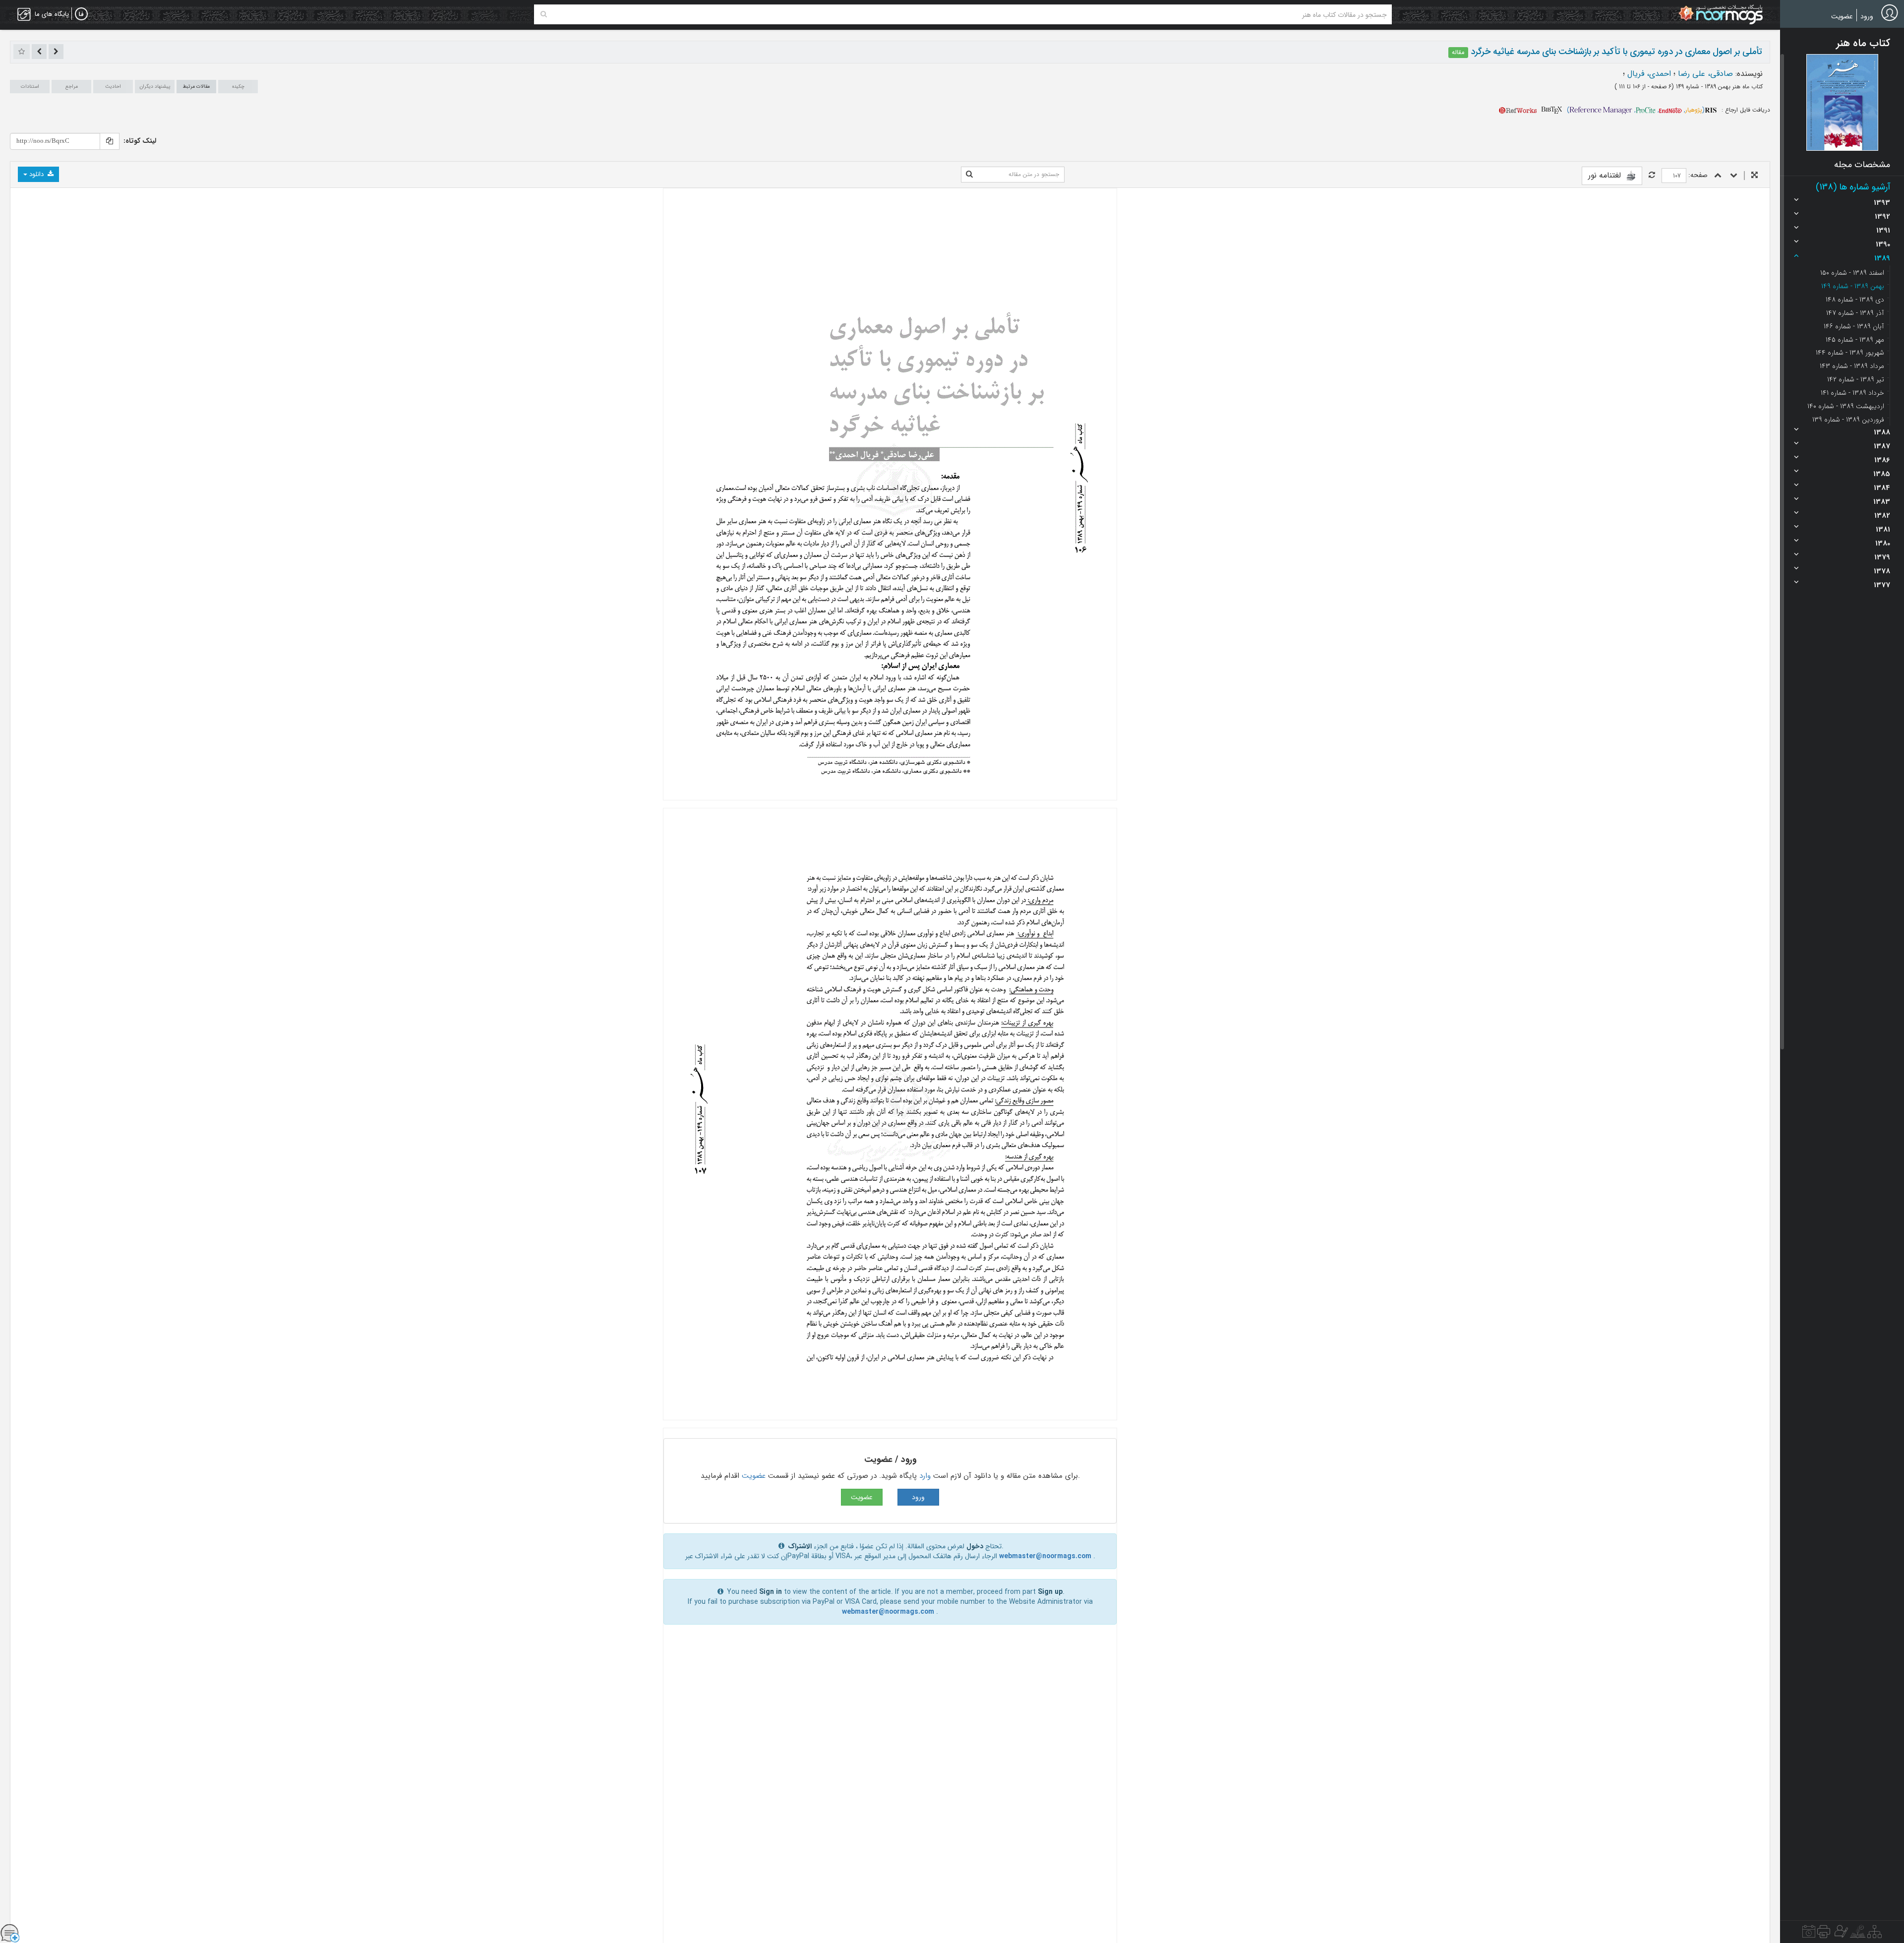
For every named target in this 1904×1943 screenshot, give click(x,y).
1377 (1882, 585)
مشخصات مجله (1862, 165)
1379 (1882, 557)
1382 (1882, 516)
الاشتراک (800, 1546)
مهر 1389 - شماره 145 (1855, 340)
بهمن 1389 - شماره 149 (1853, 286)
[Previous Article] (56, 52)
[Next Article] (39, 52)
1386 (1882, 460)
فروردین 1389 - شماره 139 (1848, 420)
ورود (1867, 16)
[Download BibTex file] (1552, 110)
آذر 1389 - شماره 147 (1855, 313)
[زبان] (81, 14)
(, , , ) (1636, 110)
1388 (1882, 432)
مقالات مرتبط (196, 87)
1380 (1883, 544)
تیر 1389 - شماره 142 (1856, 379)
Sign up (1050, 1592)
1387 (1882, 446)
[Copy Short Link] (110, 141)
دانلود (36, 174)
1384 (1882, 488)
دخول (975, 1546)
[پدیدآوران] (1840, 1934)
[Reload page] (1652, 176)
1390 (1883, 244)
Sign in (771, 1592)
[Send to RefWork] (1518, 110)
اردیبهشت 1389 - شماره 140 (1846, 406)
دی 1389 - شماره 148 (1855, 300)
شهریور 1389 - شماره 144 (1850, 353)
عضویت (1842, 16)
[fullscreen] (1755, 176)
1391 (1883, 231)
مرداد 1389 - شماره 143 (1852, 366)
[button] (1842, 102)
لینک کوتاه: (140, 141)
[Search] (544, 14)
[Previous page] (1718, 176)
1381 (1883, 530)
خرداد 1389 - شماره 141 (1852, 393)
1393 (1882, 203)
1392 (1882, 217)
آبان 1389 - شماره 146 (1854, 326)
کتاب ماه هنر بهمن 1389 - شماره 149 (1718, 87)
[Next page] (1734, 176)
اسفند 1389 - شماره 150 (1852, 273)
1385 (1882, 474)
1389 (1882, 258)
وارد (925, 1476)
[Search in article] (969, 175)
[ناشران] (1824, 1934)
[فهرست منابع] (1874, 1934)
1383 (1882, 502)
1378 (1882, 571)
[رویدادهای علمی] (1809, 1934)
